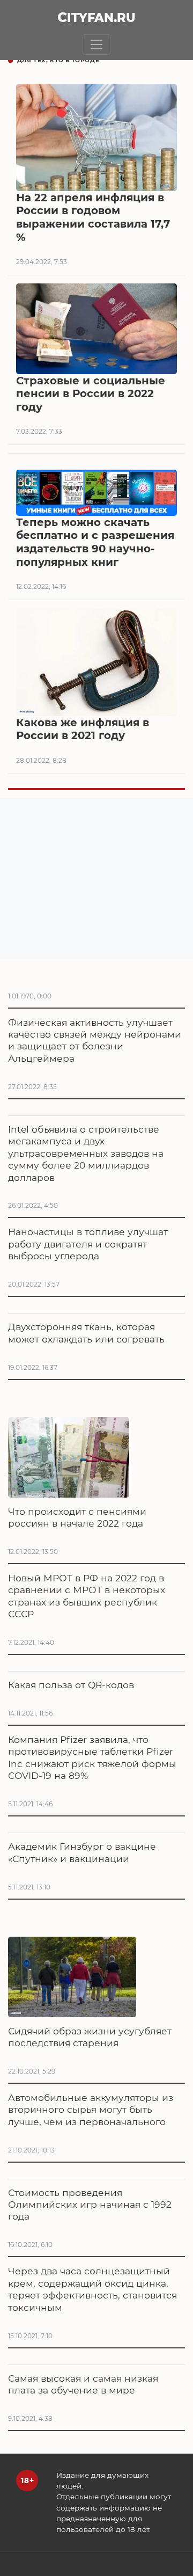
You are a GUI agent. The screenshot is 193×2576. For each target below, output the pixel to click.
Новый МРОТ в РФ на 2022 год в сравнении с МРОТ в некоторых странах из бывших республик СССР (87, 1596)
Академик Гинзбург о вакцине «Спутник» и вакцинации (82, 1852)
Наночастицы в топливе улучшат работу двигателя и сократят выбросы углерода (88, 1244)
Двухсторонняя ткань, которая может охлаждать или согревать (86, 1333)
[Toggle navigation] (97, 45)
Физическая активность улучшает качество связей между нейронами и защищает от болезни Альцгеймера (95, 1040)
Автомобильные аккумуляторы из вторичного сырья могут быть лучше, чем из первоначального (91, 2110)
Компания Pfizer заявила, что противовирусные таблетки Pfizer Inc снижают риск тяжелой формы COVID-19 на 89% (92, 1757)
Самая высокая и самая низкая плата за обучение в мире (83, 2384)
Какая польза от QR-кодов (71, 1685)
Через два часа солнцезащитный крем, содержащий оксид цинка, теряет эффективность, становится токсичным (92, 2289)
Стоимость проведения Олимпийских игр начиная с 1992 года (90, 2205)
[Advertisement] (96, 879)
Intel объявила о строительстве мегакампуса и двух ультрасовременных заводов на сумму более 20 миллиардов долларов (86, 1153)
